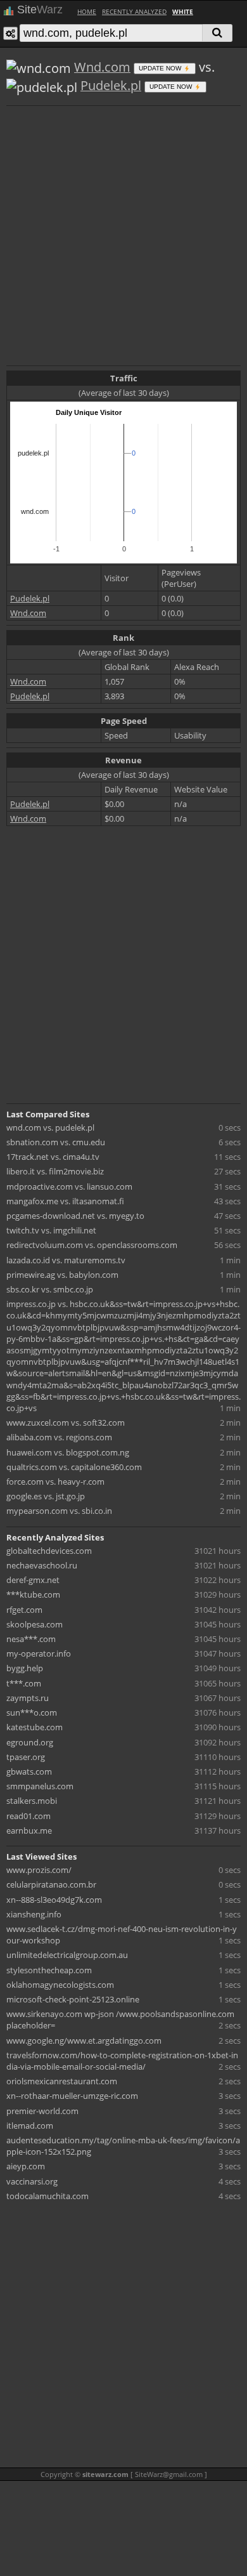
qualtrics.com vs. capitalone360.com (74, 1467)
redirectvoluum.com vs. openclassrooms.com (92, 1245)
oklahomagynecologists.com (60, 1985)
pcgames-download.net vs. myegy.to (75, 1216)
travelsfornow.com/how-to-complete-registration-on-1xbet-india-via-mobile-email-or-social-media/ (122, 2061)
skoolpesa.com (35, 1624)
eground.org (30, 1742)
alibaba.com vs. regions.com (59, 1437)
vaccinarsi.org (32, 2181)
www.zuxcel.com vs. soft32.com (66, 1423)
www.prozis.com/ (39, 1870)
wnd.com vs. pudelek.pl (50, 1127)
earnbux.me (29, 1830)
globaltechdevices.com (49, 1551)
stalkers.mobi (32, 1801)
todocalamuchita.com (47, 2196)
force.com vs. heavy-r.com (55, 1482)
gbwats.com (29, 1771)
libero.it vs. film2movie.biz (55, 1171)
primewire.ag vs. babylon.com (62, 1275)
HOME (87, 11)
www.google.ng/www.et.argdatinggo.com (84, 2040)
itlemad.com (30, 2126)
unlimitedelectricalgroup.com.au (67, 1955)
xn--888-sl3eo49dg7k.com (54, 1900)
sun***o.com (32, 1712)
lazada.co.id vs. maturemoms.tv (66, 1260)
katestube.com (35, 1727)
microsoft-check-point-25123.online (73, 1999)
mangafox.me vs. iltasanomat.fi (65, 1201)
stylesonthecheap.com (49, 1970)
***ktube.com (33, 1594)
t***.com (24, 1683)
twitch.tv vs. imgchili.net (51, 1230)
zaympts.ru (28, 1698)
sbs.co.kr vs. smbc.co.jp (50, 1289)
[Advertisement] (123, 234)
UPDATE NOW (161, 68)
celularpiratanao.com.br (51, 1884)
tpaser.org (26, 1757)
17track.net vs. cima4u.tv (53, 1157)
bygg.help (25, 1668)
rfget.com (24, 1610)
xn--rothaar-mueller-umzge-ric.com (72, 2096)
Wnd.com (102, 67)
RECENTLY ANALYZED (134, 11)
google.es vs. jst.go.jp (46, 1496)
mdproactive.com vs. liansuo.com (69, 1186)
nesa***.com (31, 1639)
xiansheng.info (34, 1914)
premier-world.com (42, 2111)
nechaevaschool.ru (42, 1565)
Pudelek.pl (111, 85)
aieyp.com (26, 2166)
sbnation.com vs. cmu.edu (56, 1142)
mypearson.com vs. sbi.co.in (59, 1511)
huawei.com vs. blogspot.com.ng (68, 1452)
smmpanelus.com (40, 1786)
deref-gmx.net (33, 1580)
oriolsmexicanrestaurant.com (62, 2081)
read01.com (28, 1816)
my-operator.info (39, 1653)
